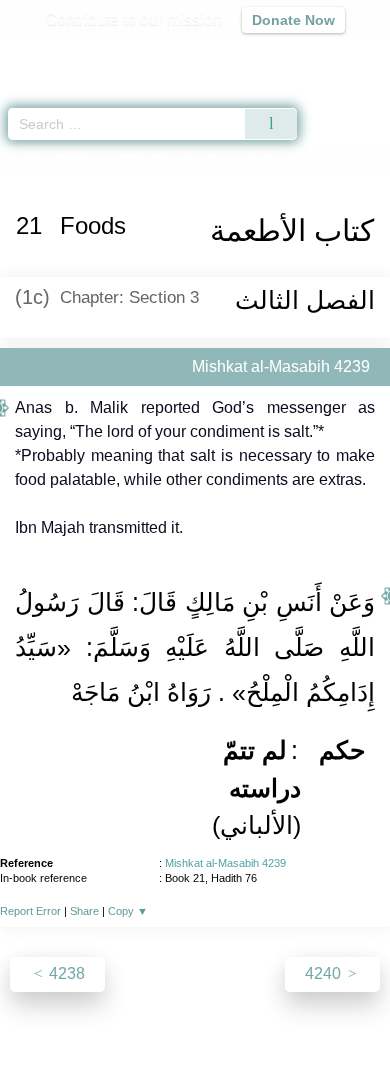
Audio (331, 55)
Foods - (244, 158)
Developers (217, 1033)
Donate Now (293, 20)
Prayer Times (251, 55)
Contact (297, 1033)
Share (84, 911)
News (75, 1033)
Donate (363, 1033)
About (22, 1033)
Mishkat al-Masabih (112, 158)
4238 (65, 973)
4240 (325, 973)
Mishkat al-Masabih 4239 (225, 863)
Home (24, 158)
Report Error (30, 911)
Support (136, 1033)
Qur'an (95, 55)
